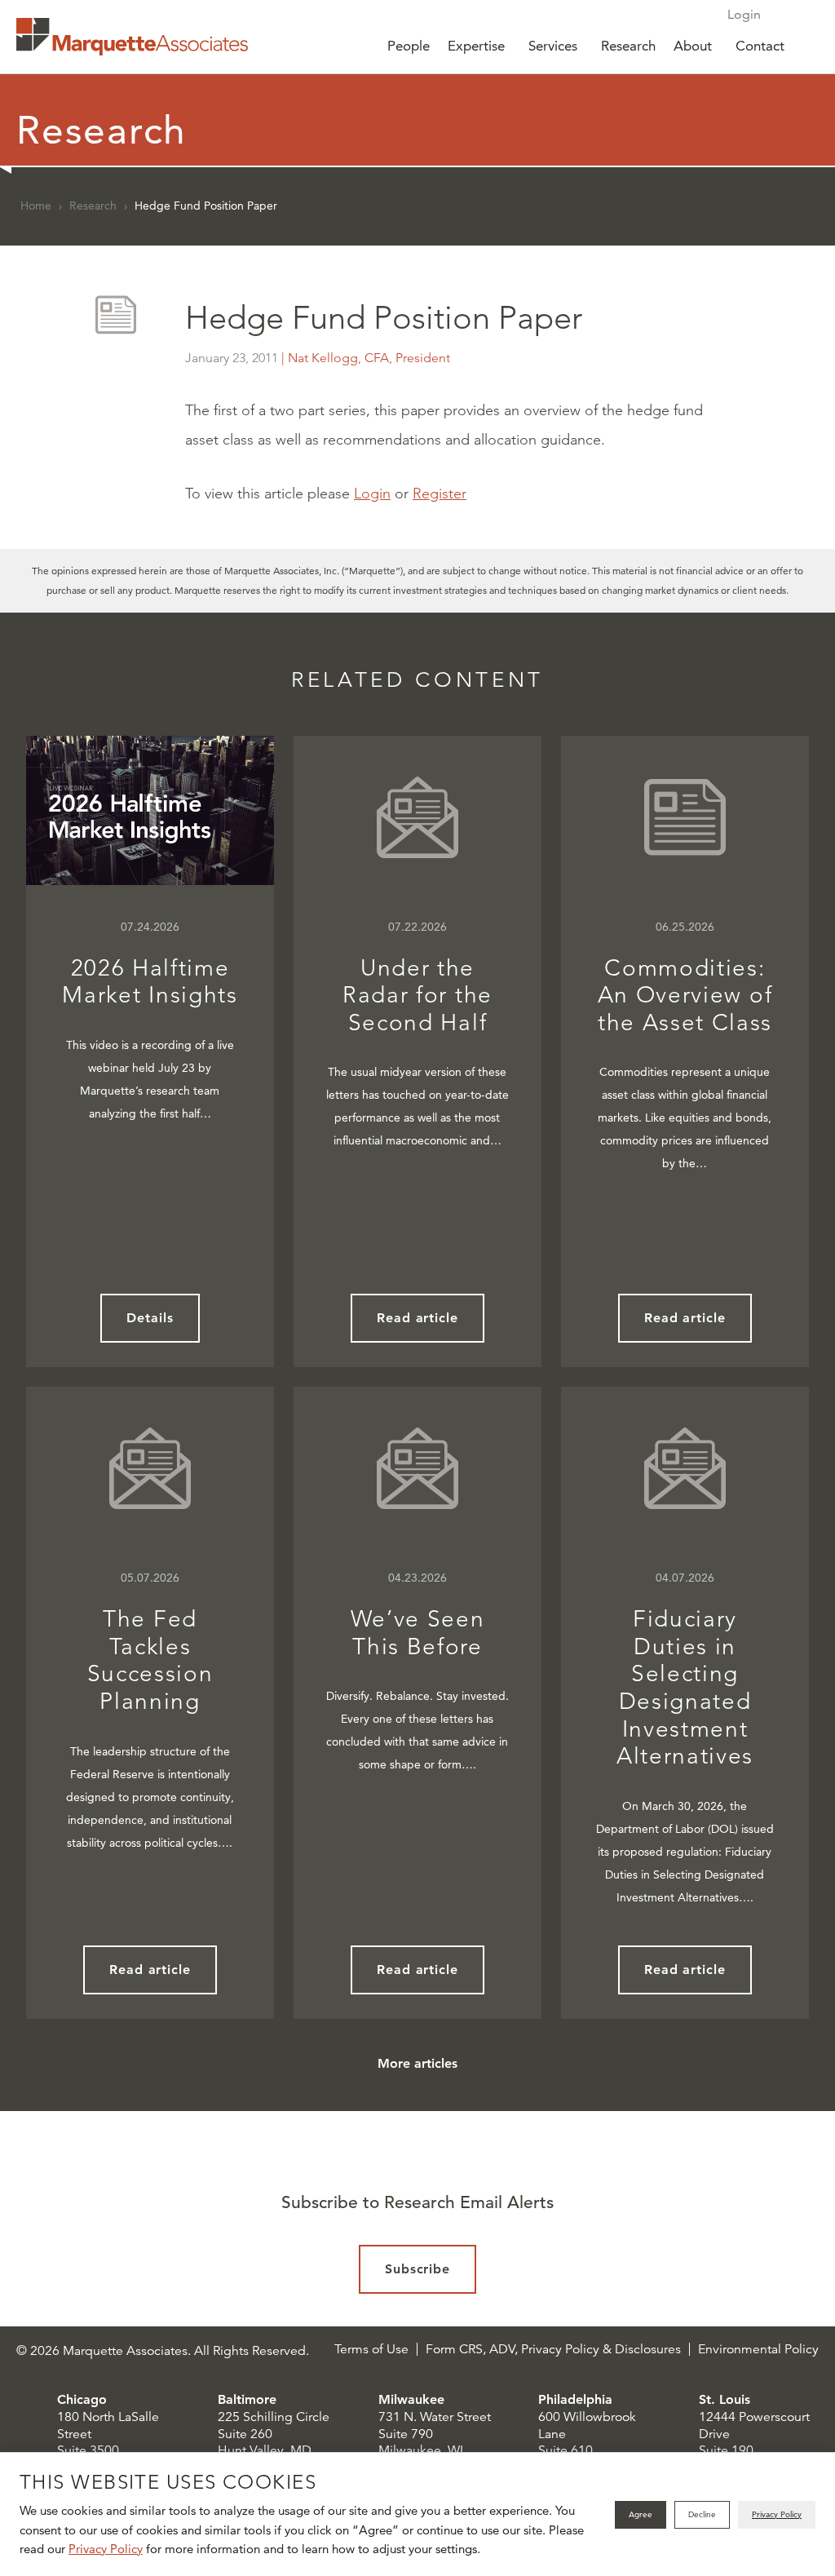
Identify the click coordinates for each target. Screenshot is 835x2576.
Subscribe (418, 2269)
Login (744, 14)
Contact (760, 46)
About (693, 46)
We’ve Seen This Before (418, 1633)
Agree (641, 2514)
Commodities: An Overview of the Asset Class (685, 995)
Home (36, 206)
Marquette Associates (132, 37)
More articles (417, 2063)
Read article (418, 1318)
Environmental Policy (758, 2349)
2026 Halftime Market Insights (150, 982)
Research (628, 46)
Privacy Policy (106, 2549)
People (409, 46)
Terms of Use (371, 2349)
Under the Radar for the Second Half (417, 995)
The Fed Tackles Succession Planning (150, 1660)
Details (150, 1318)
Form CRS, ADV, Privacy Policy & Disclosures (553, 2349)
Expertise (476, 46)
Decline (702, 2514)
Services (553, 46)
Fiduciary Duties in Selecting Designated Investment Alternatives (685, 1687)
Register (440, 494)
